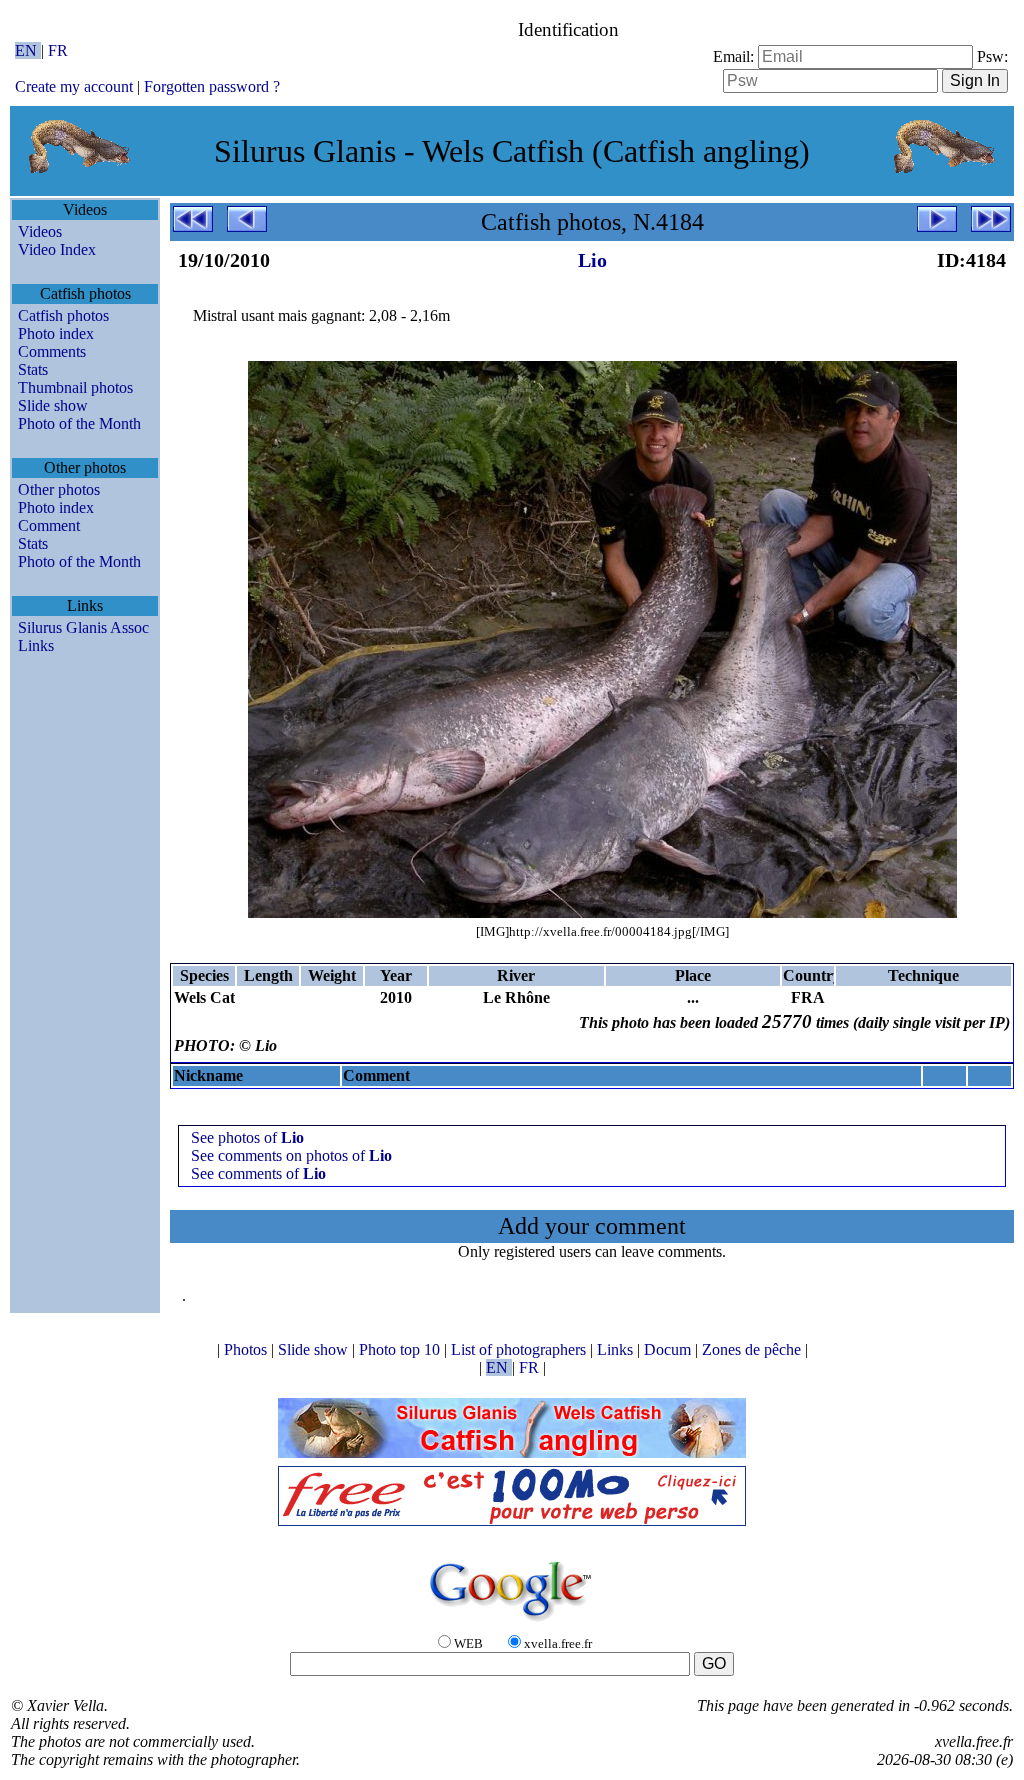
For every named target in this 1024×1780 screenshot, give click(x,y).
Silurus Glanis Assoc (83, 627)
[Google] (512, 1622)
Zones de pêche (753, 1349)
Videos (40, 231)
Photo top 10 (401, 1349)
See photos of (247, 1137)
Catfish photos (63, 315)
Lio (592, 260)
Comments (52, 351)
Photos (247, 1349)
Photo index (56, 333)
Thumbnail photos (75, 387)
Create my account (74, 86)
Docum (669, 1349)
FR (58, 50)
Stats (33, 369)
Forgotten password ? (212, 86)
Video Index (57, 249)
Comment (49, 525)
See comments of (258, 1173)
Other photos (59, 489)
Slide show (53, 405)
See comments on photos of (291, 1155)
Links (36, 645)
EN (28, 50)
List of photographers (520, 1349)
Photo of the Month (79, 423)
